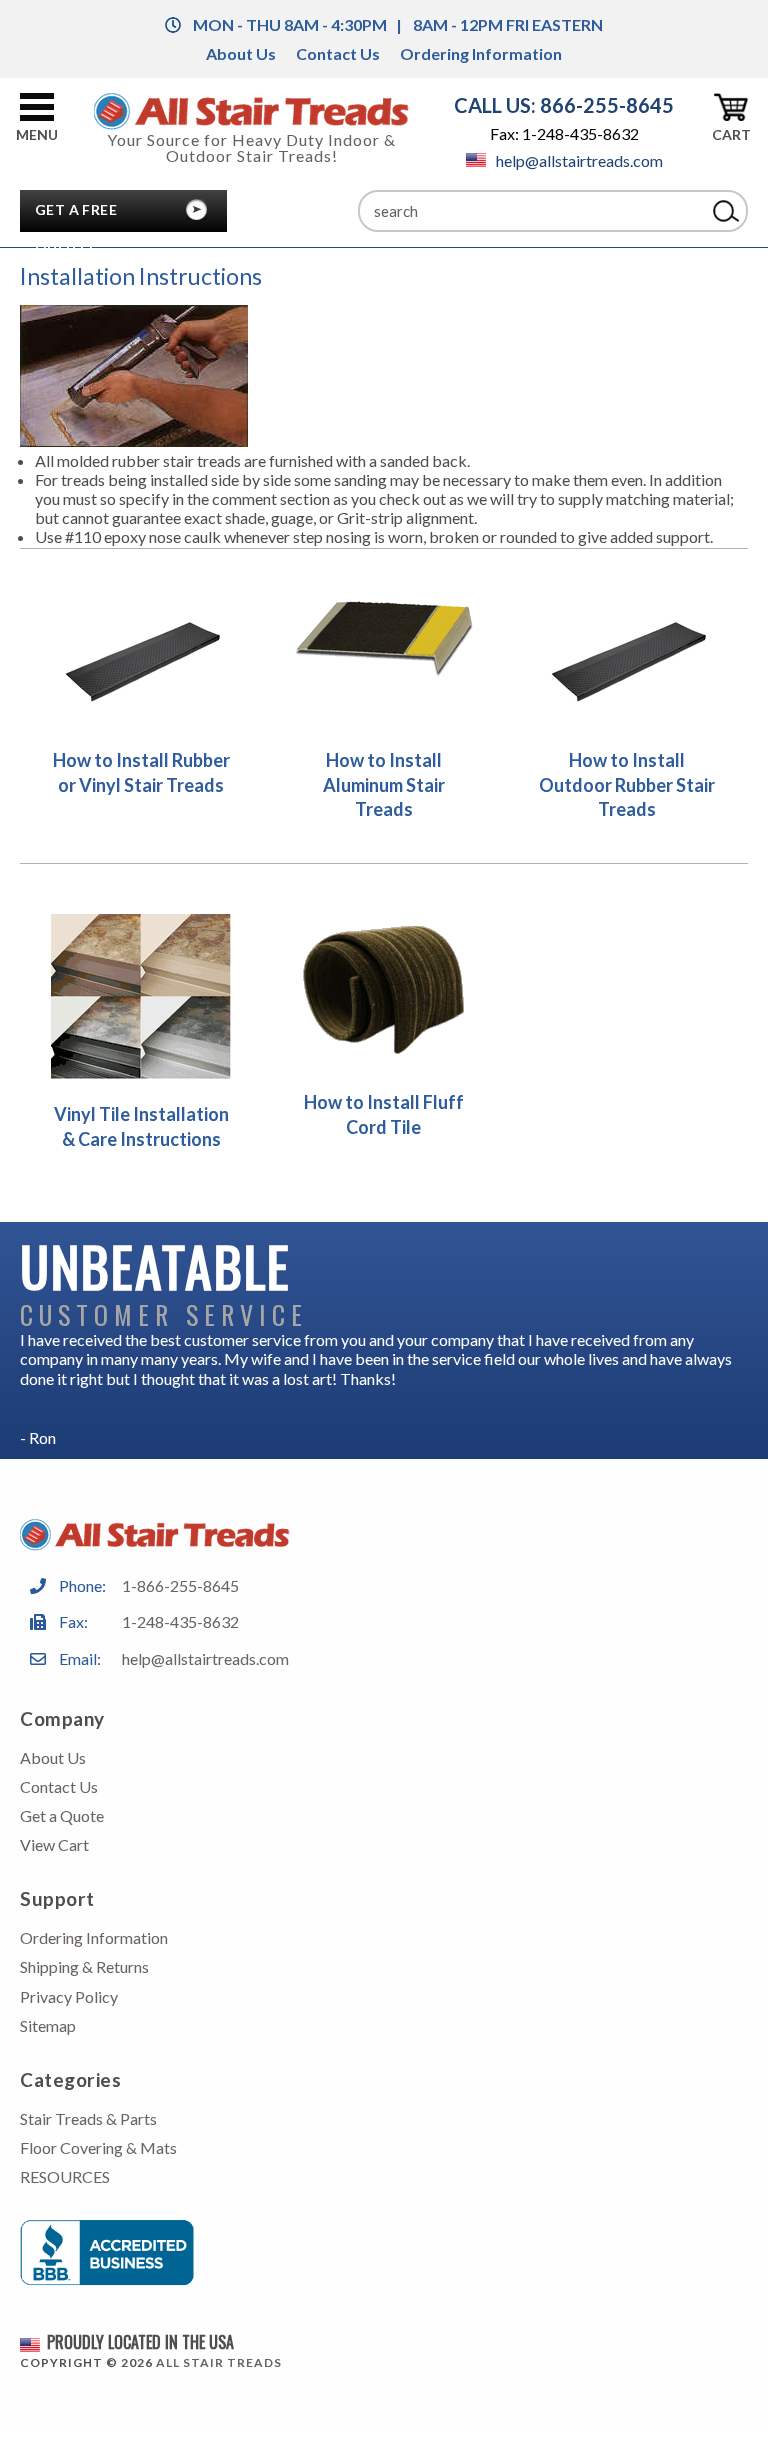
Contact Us (338, 53)
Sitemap (48, 2025)
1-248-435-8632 (180, 1621)
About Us (241, 53)
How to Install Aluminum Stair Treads (384, 784)
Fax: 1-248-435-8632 (564, 133)
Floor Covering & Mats (98, 2147)
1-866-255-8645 (180, 1585)
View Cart (54, 1844)
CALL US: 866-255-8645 (564, 105)
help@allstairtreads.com (579, 160)
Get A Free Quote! (76, 215)
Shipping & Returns (84, 1966)
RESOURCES (65, 2176)
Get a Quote (62, 1815)
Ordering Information (481, 53)
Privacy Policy (69, 1996)
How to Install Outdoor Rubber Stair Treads (627, 784)
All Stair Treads (219, 2362)
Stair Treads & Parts (88, 2118)
